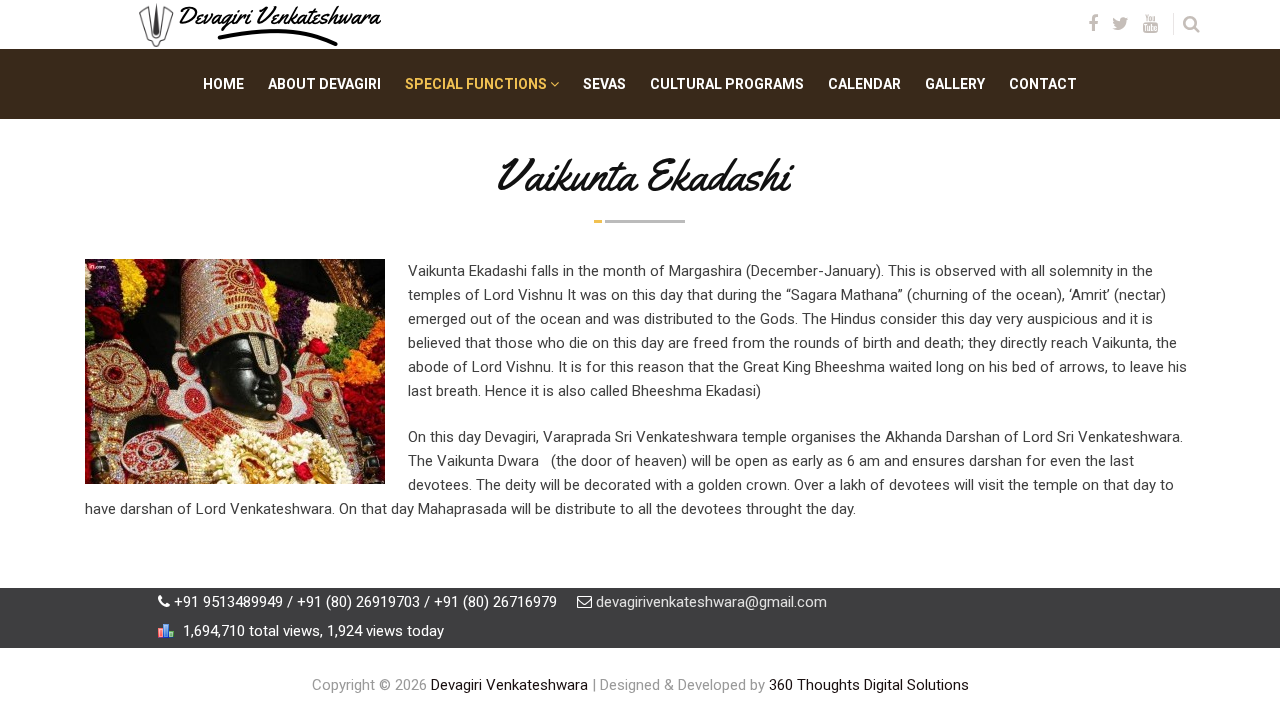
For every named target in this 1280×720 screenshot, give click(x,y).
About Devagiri (324, 84)
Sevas (604, 84)
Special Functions (477, 84)
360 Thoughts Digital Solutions (869, 685)
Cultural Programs (727, 84)
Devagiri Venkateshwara (509, 685)
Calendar (864, 84)
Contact (1043, 84)
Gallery (955, 84)
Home (223, 84)
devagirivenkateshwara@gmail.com (711, 602)
